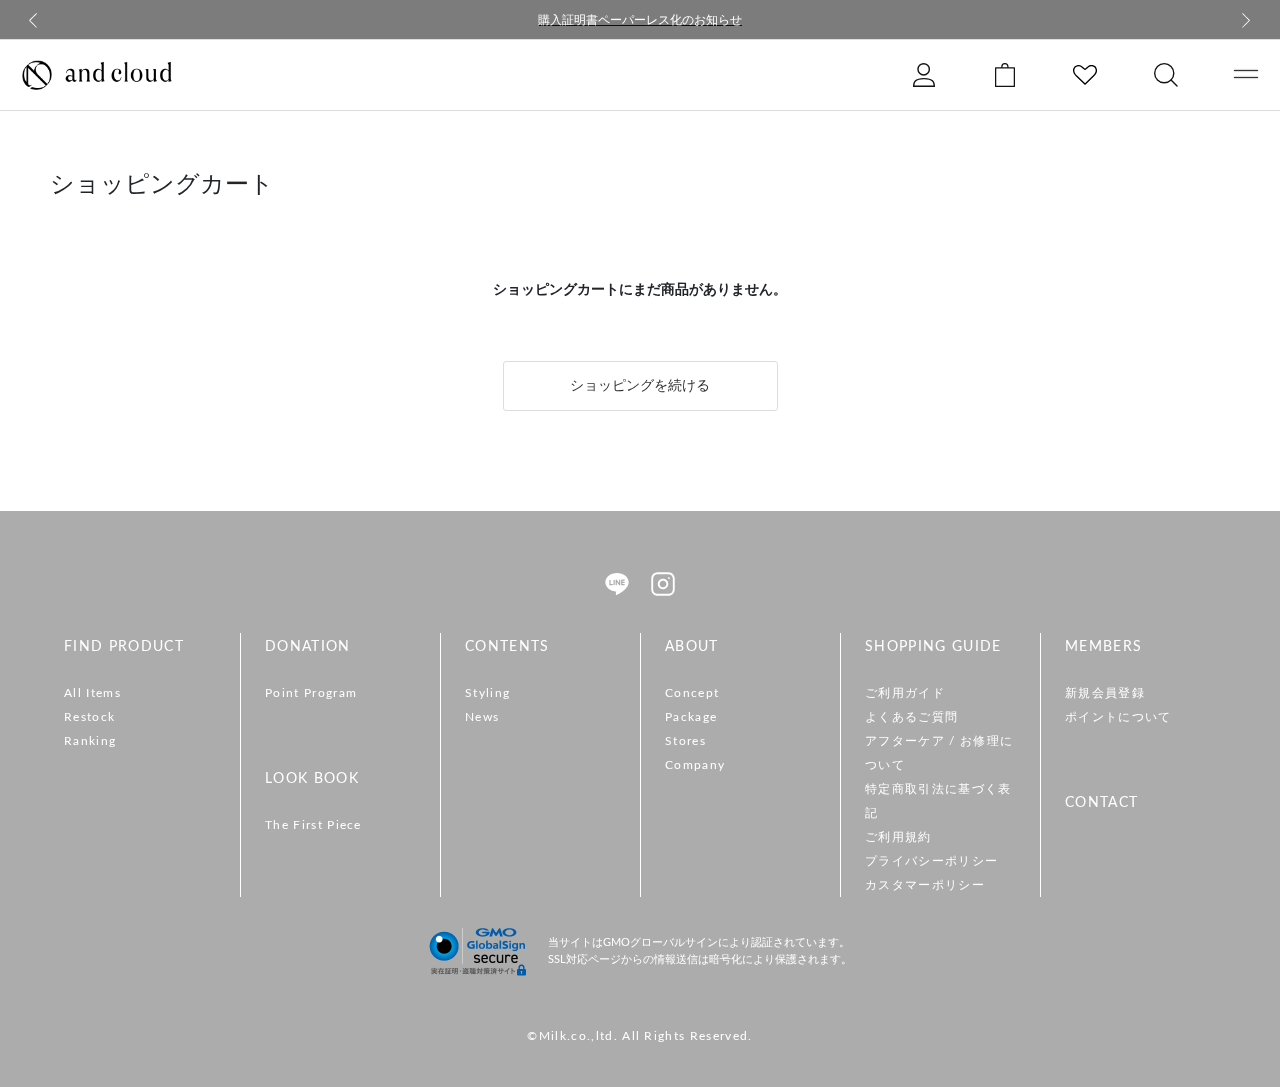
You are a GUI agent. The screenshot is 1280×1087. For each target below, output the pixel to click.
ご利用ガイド (905, 693)
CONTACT (1101, 803)
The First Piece (313, 825)
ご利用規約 (898, 837)
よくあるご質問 (911, 717)
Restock (89, 717)
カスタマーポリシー (925, 885)
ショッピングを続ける (640, 386)
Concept (692, 693)
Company (695, 765)
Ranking (90, 741)
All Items (92, 693)
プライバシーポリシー (931, 861)
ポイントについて (1118, 717)
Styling (487, 693)
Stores (685, 741)
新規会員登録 (1105, 693)
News (482, 717)
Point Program (311, 693)
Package (691, 717)
